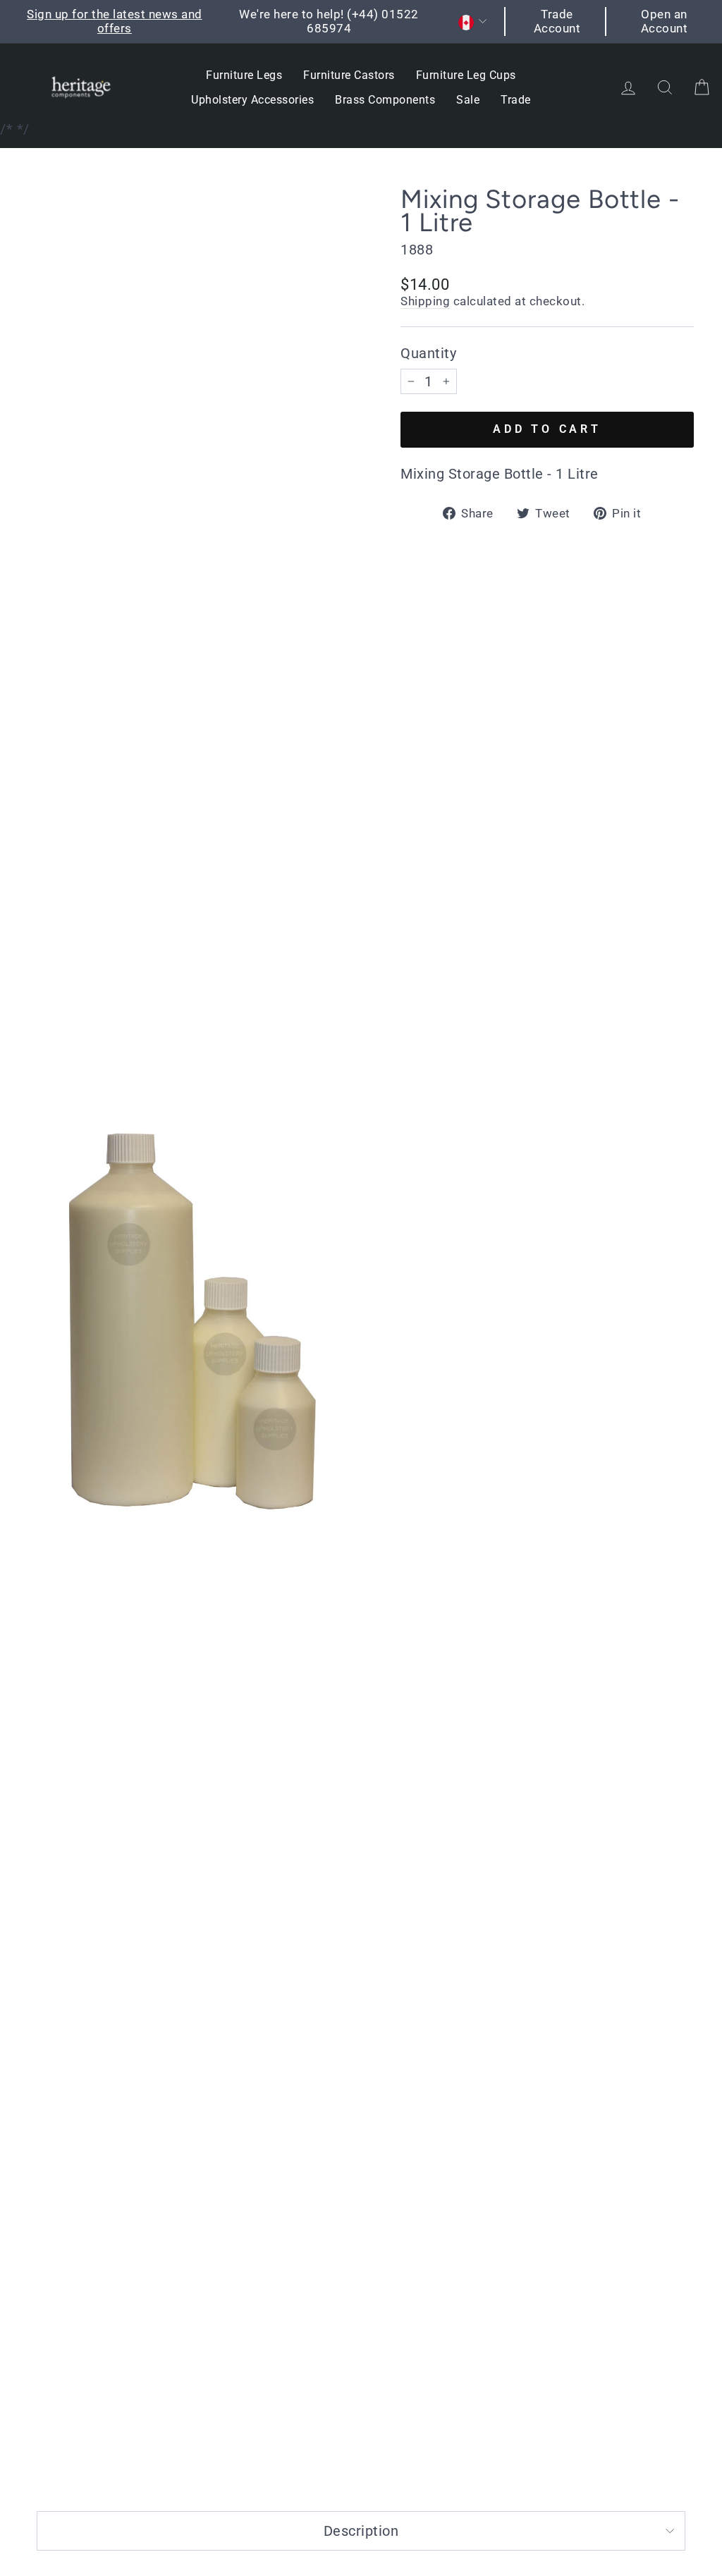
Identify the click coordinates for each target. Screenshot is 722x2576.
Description (361, 2531)
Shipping (425, 301)
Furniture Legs (244, 75)
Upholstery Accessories (252, 100)
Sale (468, 100)
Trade (516, 100)
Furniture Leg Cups (466, 75)
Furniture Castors (349, 75)
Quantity (428, 353)
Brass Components (385, 100)
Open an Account (665, 21)
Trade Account (557, 21)
